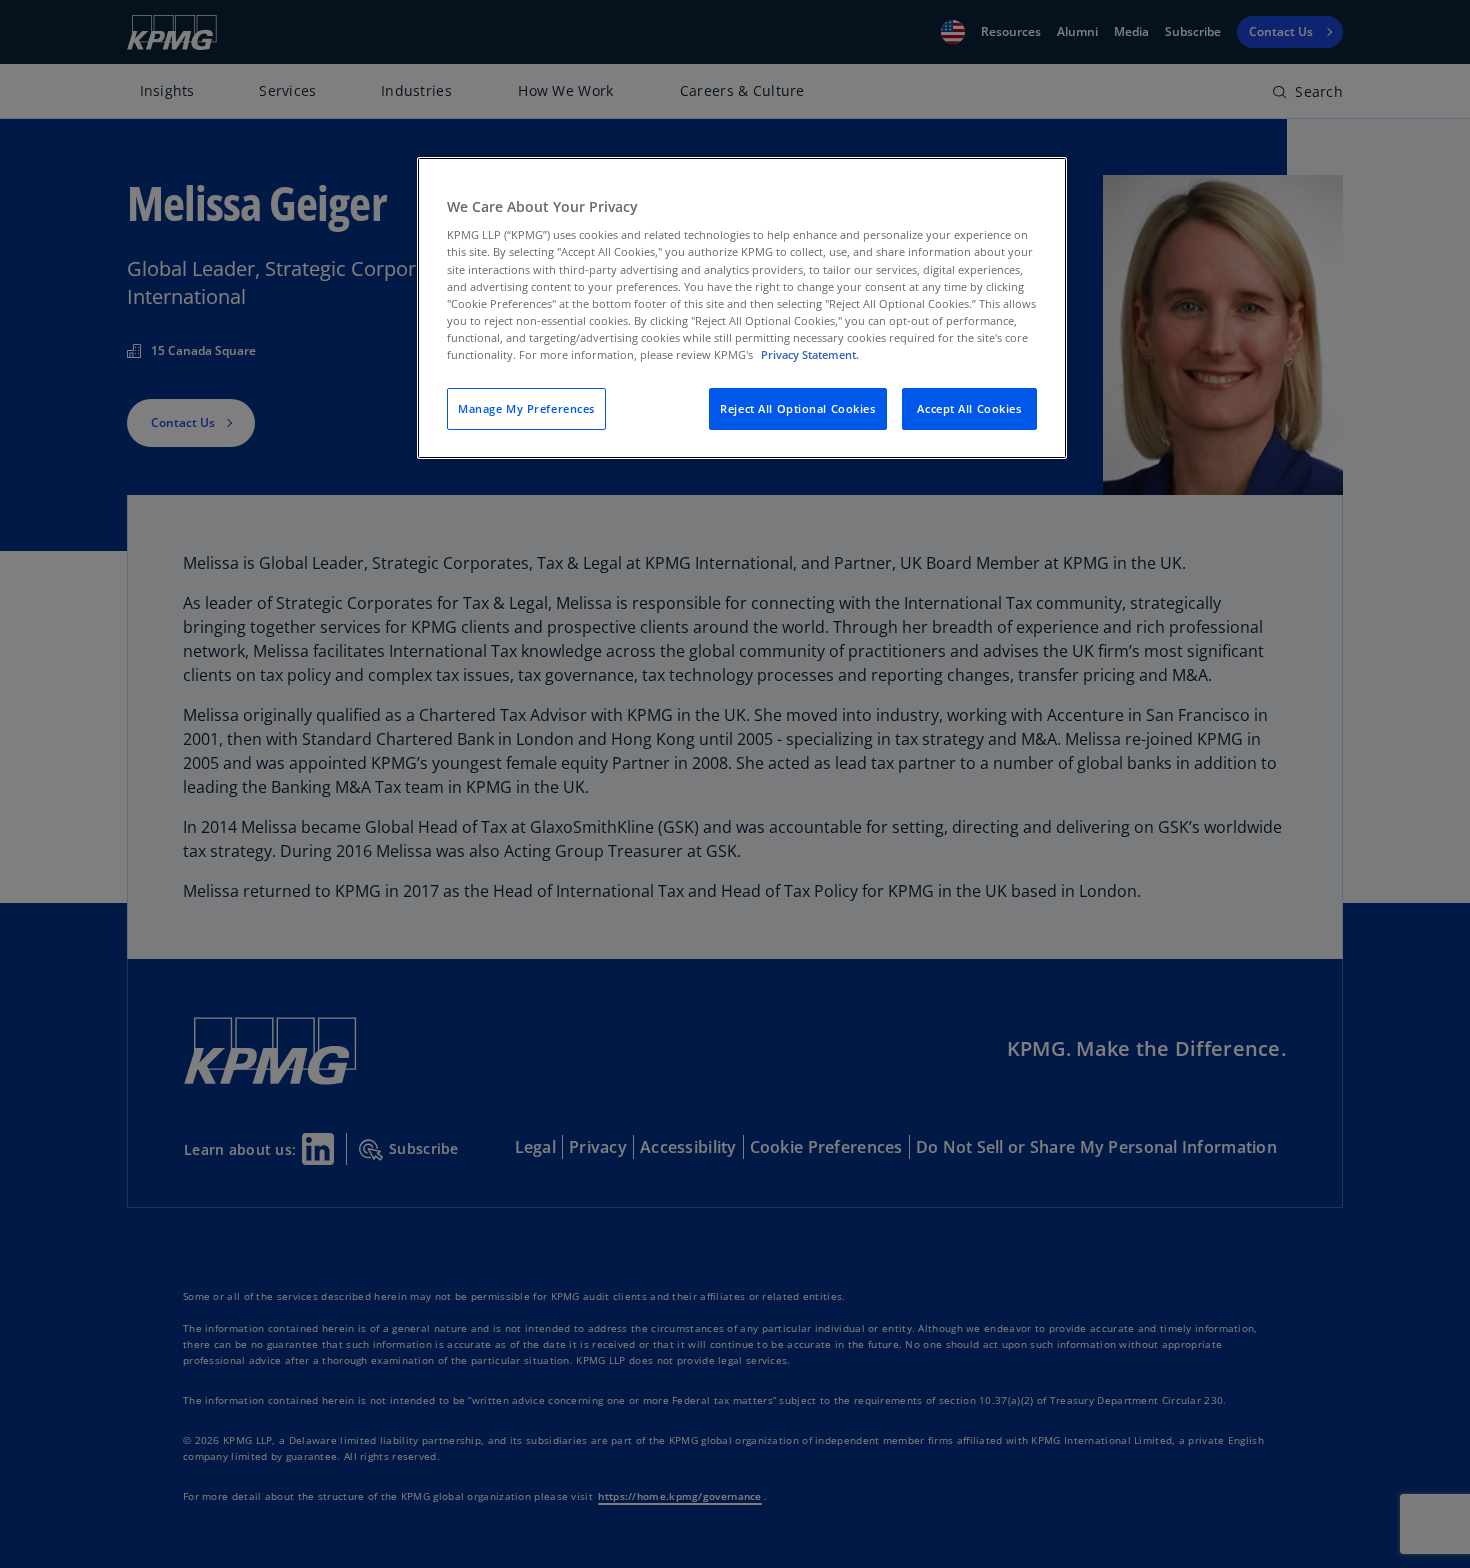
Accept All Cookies (969, 408)
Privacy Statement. (810, 354)
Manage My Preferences (526, 408)
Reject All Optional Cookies (797, 408)
